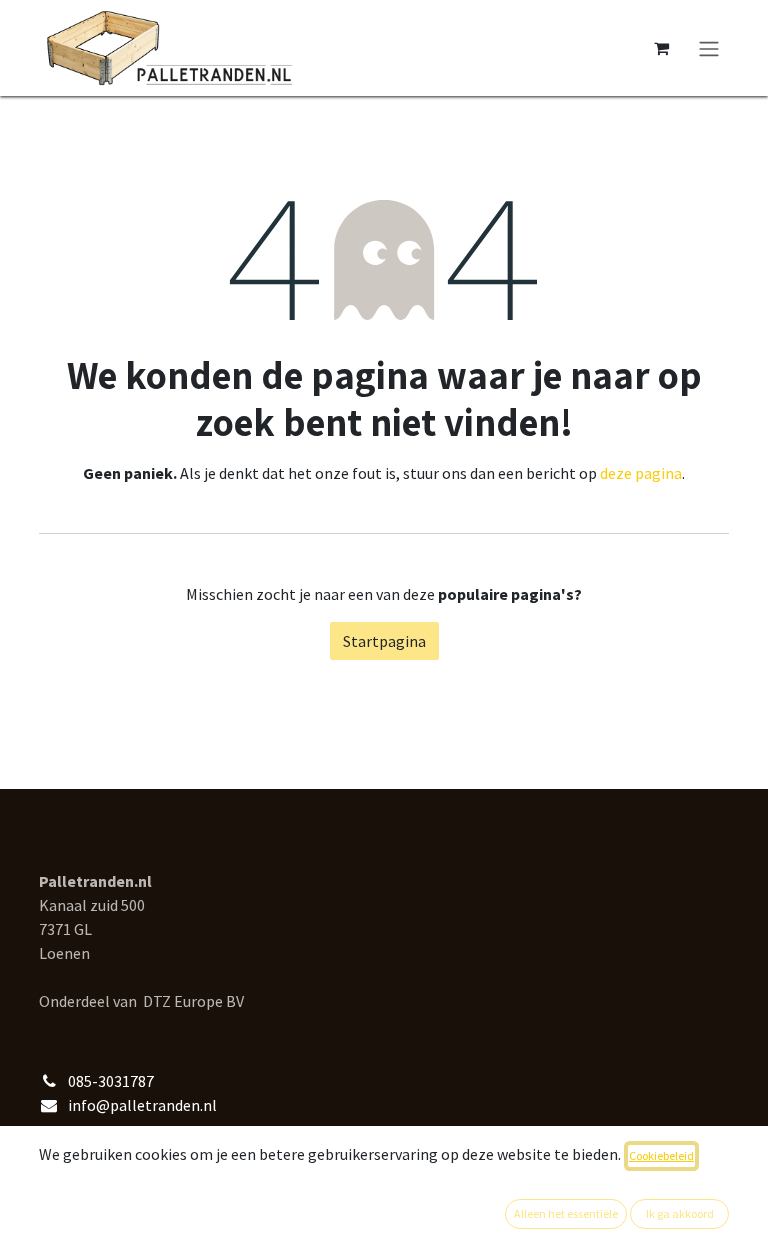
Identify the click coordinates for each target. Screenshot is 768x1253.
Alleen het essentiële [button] (566, 1213)
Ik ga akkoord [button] (680, 1213)
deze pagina (641, 473)
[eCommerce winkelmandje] (661, 48)
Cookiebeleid (661, 1155)
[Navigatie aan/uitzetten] (709, 48)
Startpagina (384, 641)
